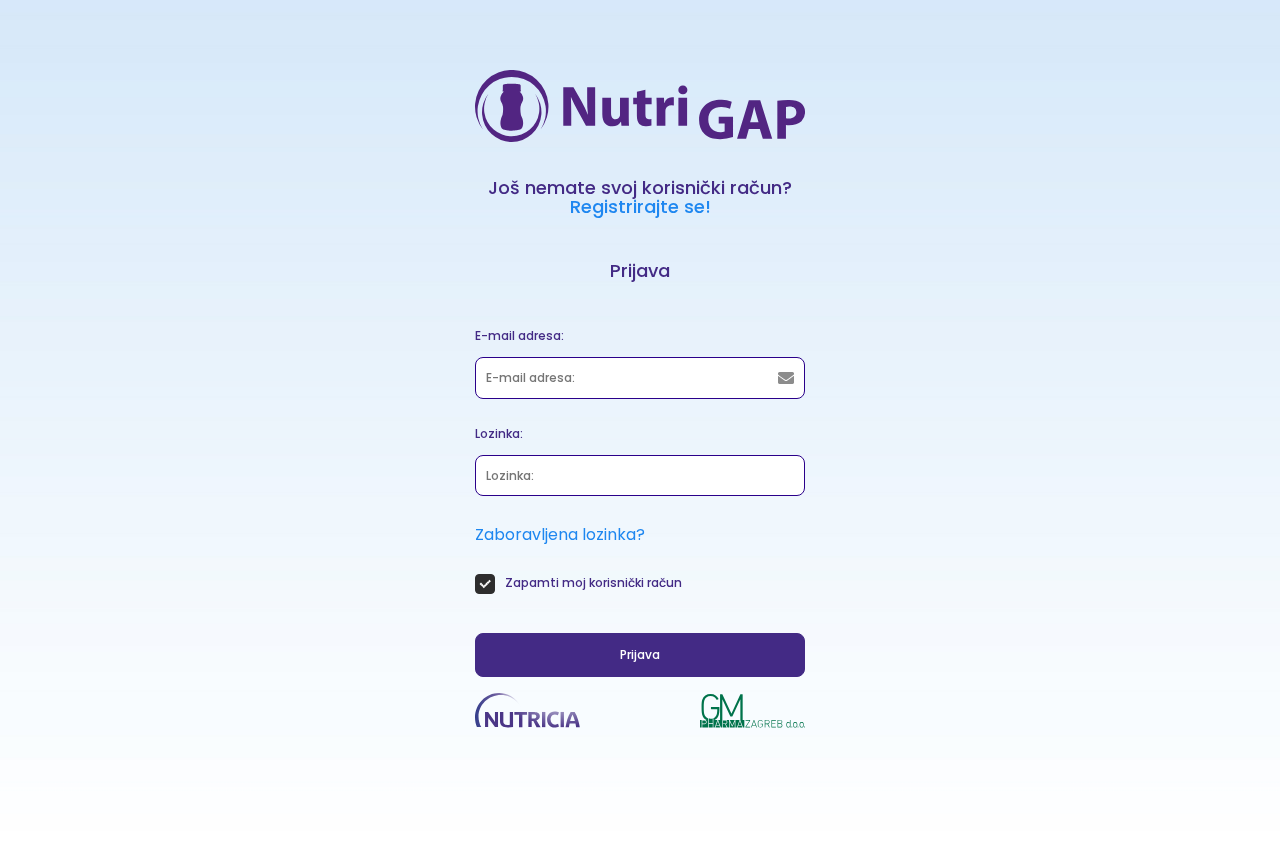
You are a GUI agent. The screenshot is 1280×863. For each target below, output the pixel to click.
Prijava (640, 654)
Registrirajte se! (640, 206)
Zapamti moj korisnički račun (593, 582)
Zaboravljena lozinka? (560, 534)
